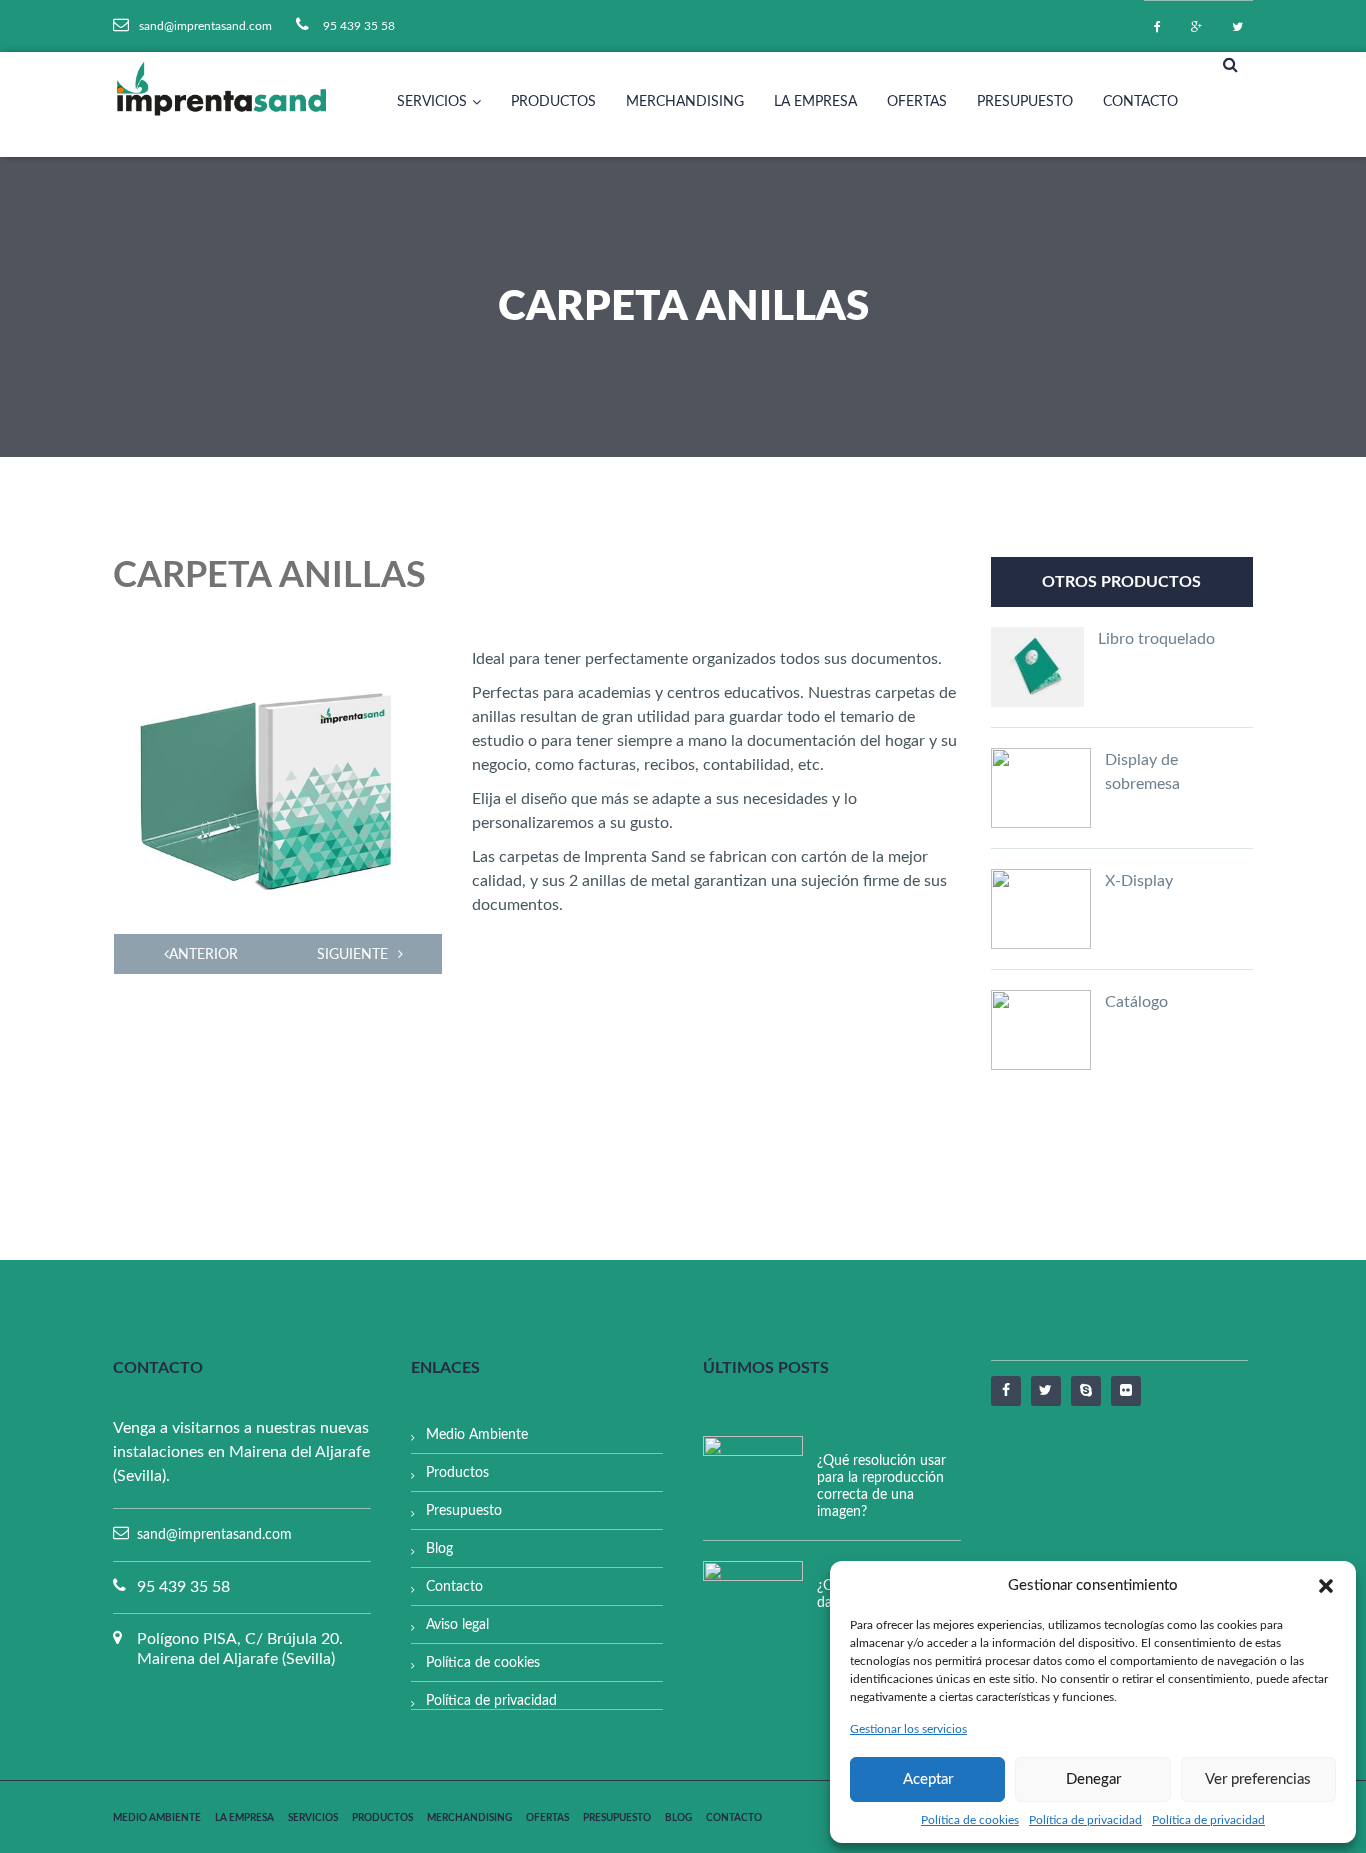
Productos (553, 102)
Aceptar (928, 1779)
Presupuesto (1025, 102)
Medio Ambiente (477, 1435)
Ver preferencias (1258, 1779)
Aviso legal (457, 1625)
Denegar (1093, 1779)
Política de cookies (970, 1820)
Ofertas (917, 102)
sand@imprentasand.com (214, 1535)
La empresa (815, 102)
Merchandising (685, 102)
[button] (1326, 1586)
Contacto (1140, 102)
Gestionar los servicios (908, 1729)
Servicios (432, 102)
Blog (439, 1549)
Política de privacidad (1085, 1820)
